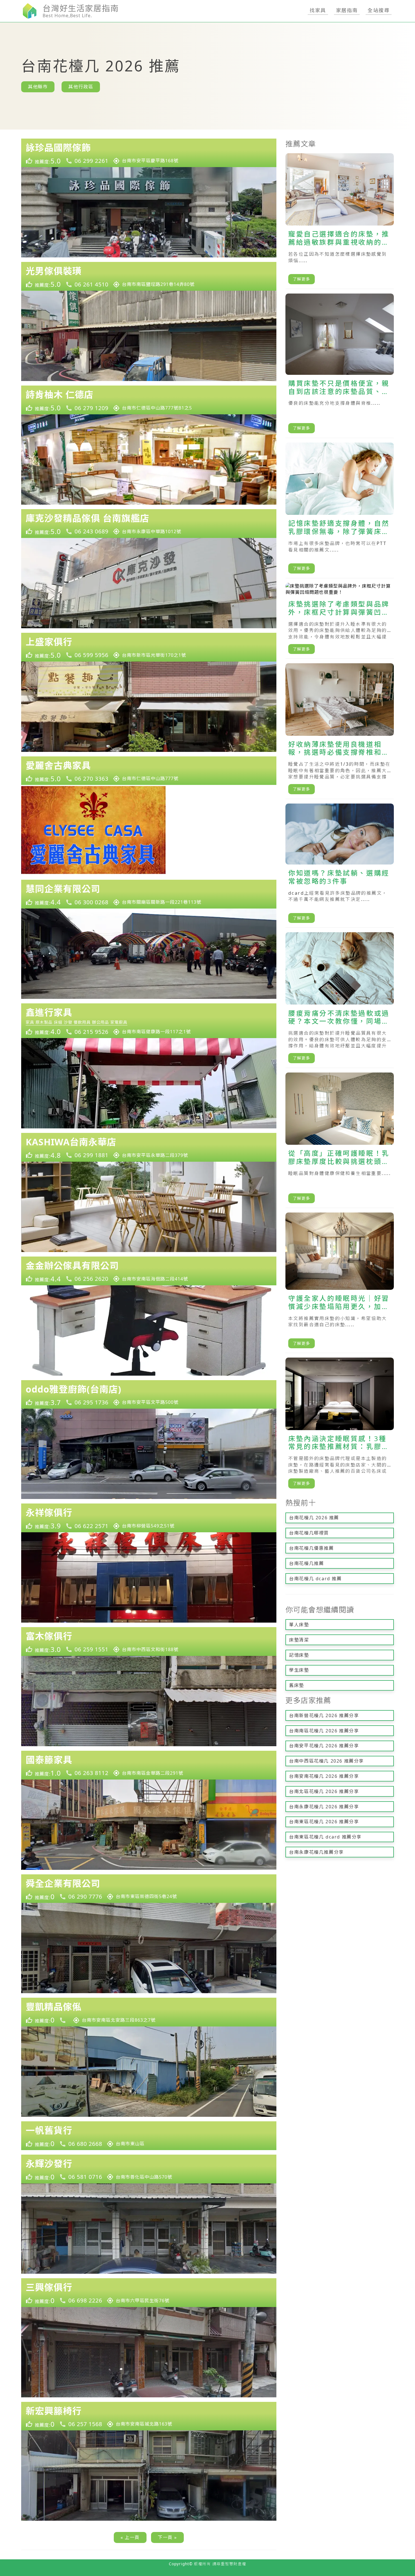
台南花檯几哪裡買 (309, 1533)
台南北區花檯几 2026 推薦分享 (324, 1791)
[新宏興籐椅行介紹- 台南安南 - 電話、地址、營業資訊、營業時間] (149, 2416)
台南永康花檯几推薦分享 (316, 1852)
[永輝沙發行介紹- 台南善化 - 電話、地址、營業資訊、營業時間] (149, 2169)
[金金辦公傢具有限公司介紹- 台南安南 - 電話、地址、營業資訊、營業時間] (149, 1271)
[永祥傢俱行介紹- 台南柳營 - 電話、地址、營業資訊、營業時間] (149, 1518)
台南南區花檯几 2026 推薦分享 (324, 1731)
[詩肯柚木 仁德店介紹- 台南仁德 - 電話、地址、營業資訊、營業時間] (149, 400)
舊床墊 (297, 1685)
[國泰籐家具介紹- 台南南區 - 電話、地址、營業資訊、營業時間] (149, 1765)
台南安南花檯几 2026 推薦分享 (324, 1776)
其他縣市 (38, 87)
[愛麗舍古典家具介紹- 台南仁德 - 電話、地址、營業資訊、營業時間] (149, 771)
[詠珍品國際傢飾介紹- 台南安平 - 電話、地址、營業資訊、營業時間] (149, 153)
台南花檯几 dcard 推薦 (315, 1579)
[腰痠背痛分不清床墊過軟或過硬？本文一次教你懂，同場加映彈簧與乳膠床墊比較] (340, 1000)
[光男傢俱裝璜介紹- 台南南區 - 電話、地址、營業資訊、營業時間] (149, 276)
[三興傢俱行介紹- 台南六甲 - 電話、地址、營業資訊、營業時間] (149, 2293)
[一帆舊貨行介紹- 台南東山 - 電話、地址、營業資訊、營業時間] (149, 2136)
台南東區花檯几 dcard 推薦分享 (325, 1837)
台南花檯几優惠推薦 (311, 1548)
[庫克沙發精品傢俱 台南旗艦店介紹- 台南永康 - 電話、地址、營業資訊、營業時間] (149, 524)
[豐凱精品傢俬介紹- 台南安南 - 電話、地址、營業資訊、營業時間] (149, 2012)
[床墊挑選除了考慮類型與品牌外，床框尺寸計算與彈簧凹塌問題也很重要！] (340, 621)
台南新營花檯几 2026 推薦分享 (324, 1715)
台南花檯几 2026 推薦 (314, 1518)
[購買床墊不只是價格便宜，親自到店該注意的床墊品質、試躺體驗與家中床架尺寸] (340, 366)
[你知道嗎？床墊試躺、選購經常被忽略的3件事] (340, 866)
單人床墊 (299, 1625)
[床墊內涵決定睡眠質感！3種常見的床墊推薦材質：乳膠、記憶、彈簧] (340, 1425)
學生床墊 (299, 1670)
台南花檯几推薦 (306, 1563)
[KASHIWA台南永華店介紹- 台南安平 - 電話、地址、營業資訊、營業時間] (149, 1147)
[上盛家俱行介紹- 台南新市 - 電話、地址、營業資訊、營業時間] (149, 647)
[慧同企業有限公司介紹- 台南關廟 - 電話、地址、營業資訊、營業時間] (149, 894)
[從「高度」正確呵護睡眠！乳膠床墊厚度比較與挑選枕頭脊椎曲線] (340, 1140)
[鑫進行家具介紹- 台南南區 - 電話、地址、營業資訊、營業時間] (149, 1021)
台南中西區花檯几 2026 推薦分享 (326, 1761)
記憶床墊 (299, 1655)
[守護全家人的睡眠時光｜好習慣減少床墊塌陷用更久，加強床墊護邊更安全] (340, 1283)
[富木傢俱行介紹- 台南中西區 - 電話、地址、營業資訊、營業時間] (149, 1642)
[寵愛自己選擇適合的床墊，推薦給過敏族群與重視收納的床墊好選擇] (340, 221)
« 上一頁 (130, 2537)
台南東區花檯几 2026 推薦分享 (324, 1822)
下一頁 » (167, 2537)
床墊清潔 (299, 1640)
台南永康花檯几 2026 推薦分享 (324, 1807)
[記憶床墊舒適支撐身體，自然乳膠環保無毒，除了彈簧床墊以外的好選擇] (340, 510)
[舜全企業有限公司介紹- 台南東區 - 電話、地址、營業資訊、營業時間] (149, 1889)
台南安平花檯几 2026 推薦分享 (324, 1746)
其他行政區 (81, 87)
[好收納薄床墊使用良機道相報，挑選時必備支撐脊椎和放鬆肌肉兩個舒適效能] (340, 731)
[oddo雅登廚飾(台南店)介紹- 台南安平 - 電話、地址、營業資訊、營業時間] (149, 1395)
